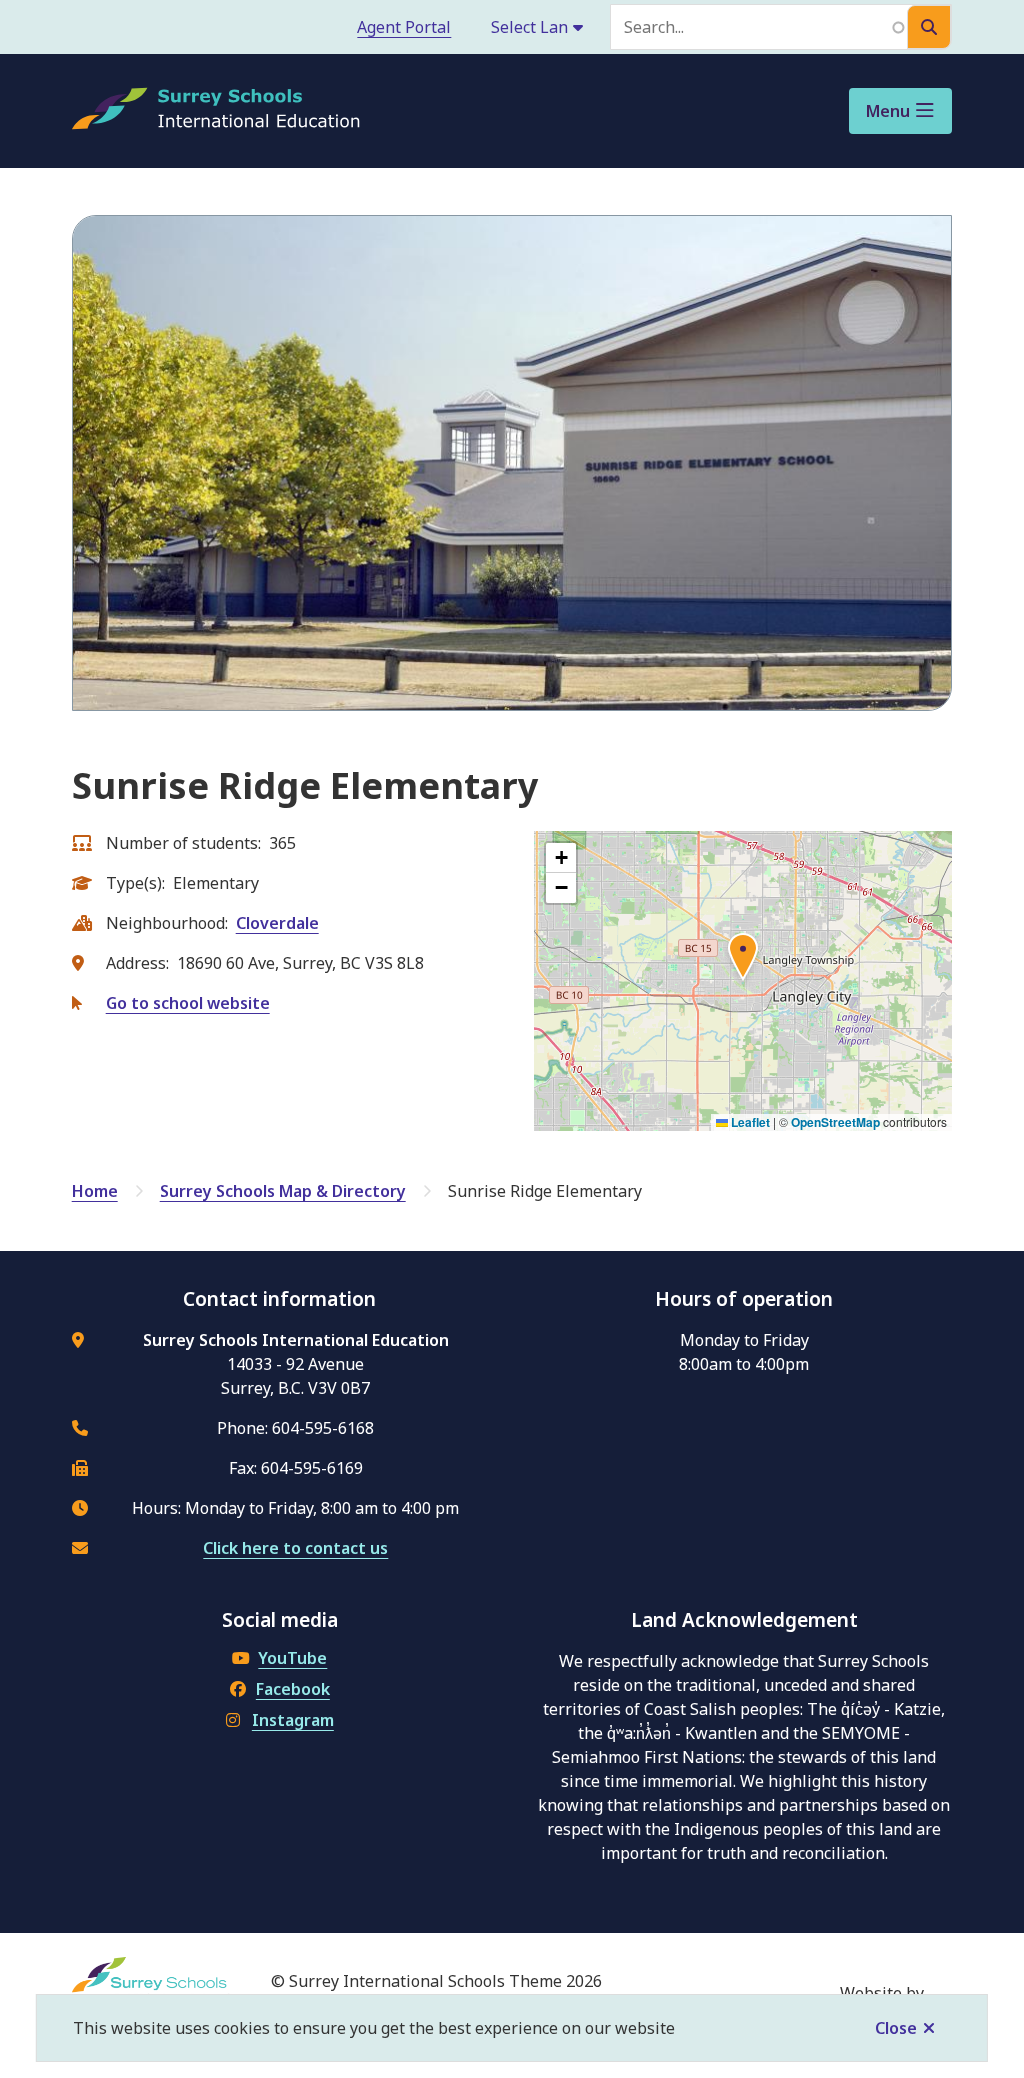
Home (95, 1191)
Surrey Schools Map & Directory (283, 1191)
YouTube (292, 1658)
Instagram (293, 1720)
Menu (888, 111)
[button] (743, 960)
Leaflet (749, 1122)
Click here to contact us (295, 1548)
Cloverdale (277, 923)
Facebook (293, 1689)
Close (896, 2028)
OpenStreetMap (835, 1122)
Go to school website (188, 1003)
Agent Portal (404, 27)
